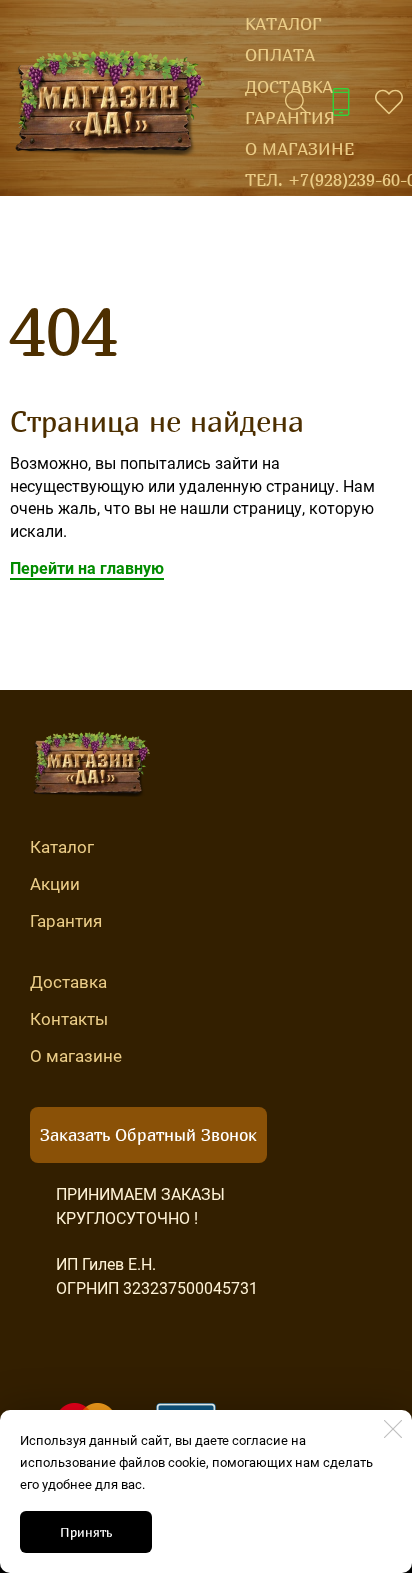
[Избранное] (389, 102)
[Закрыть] (393, 1429)
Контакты (69, 1019)
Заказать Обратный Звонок (148, 1134)
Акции (55, 884)
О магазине (299, 148)
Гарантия (290, 117)
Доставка (289, 86)
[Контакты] (341, 102)
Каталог (283, 23)
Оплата (280, 54)
